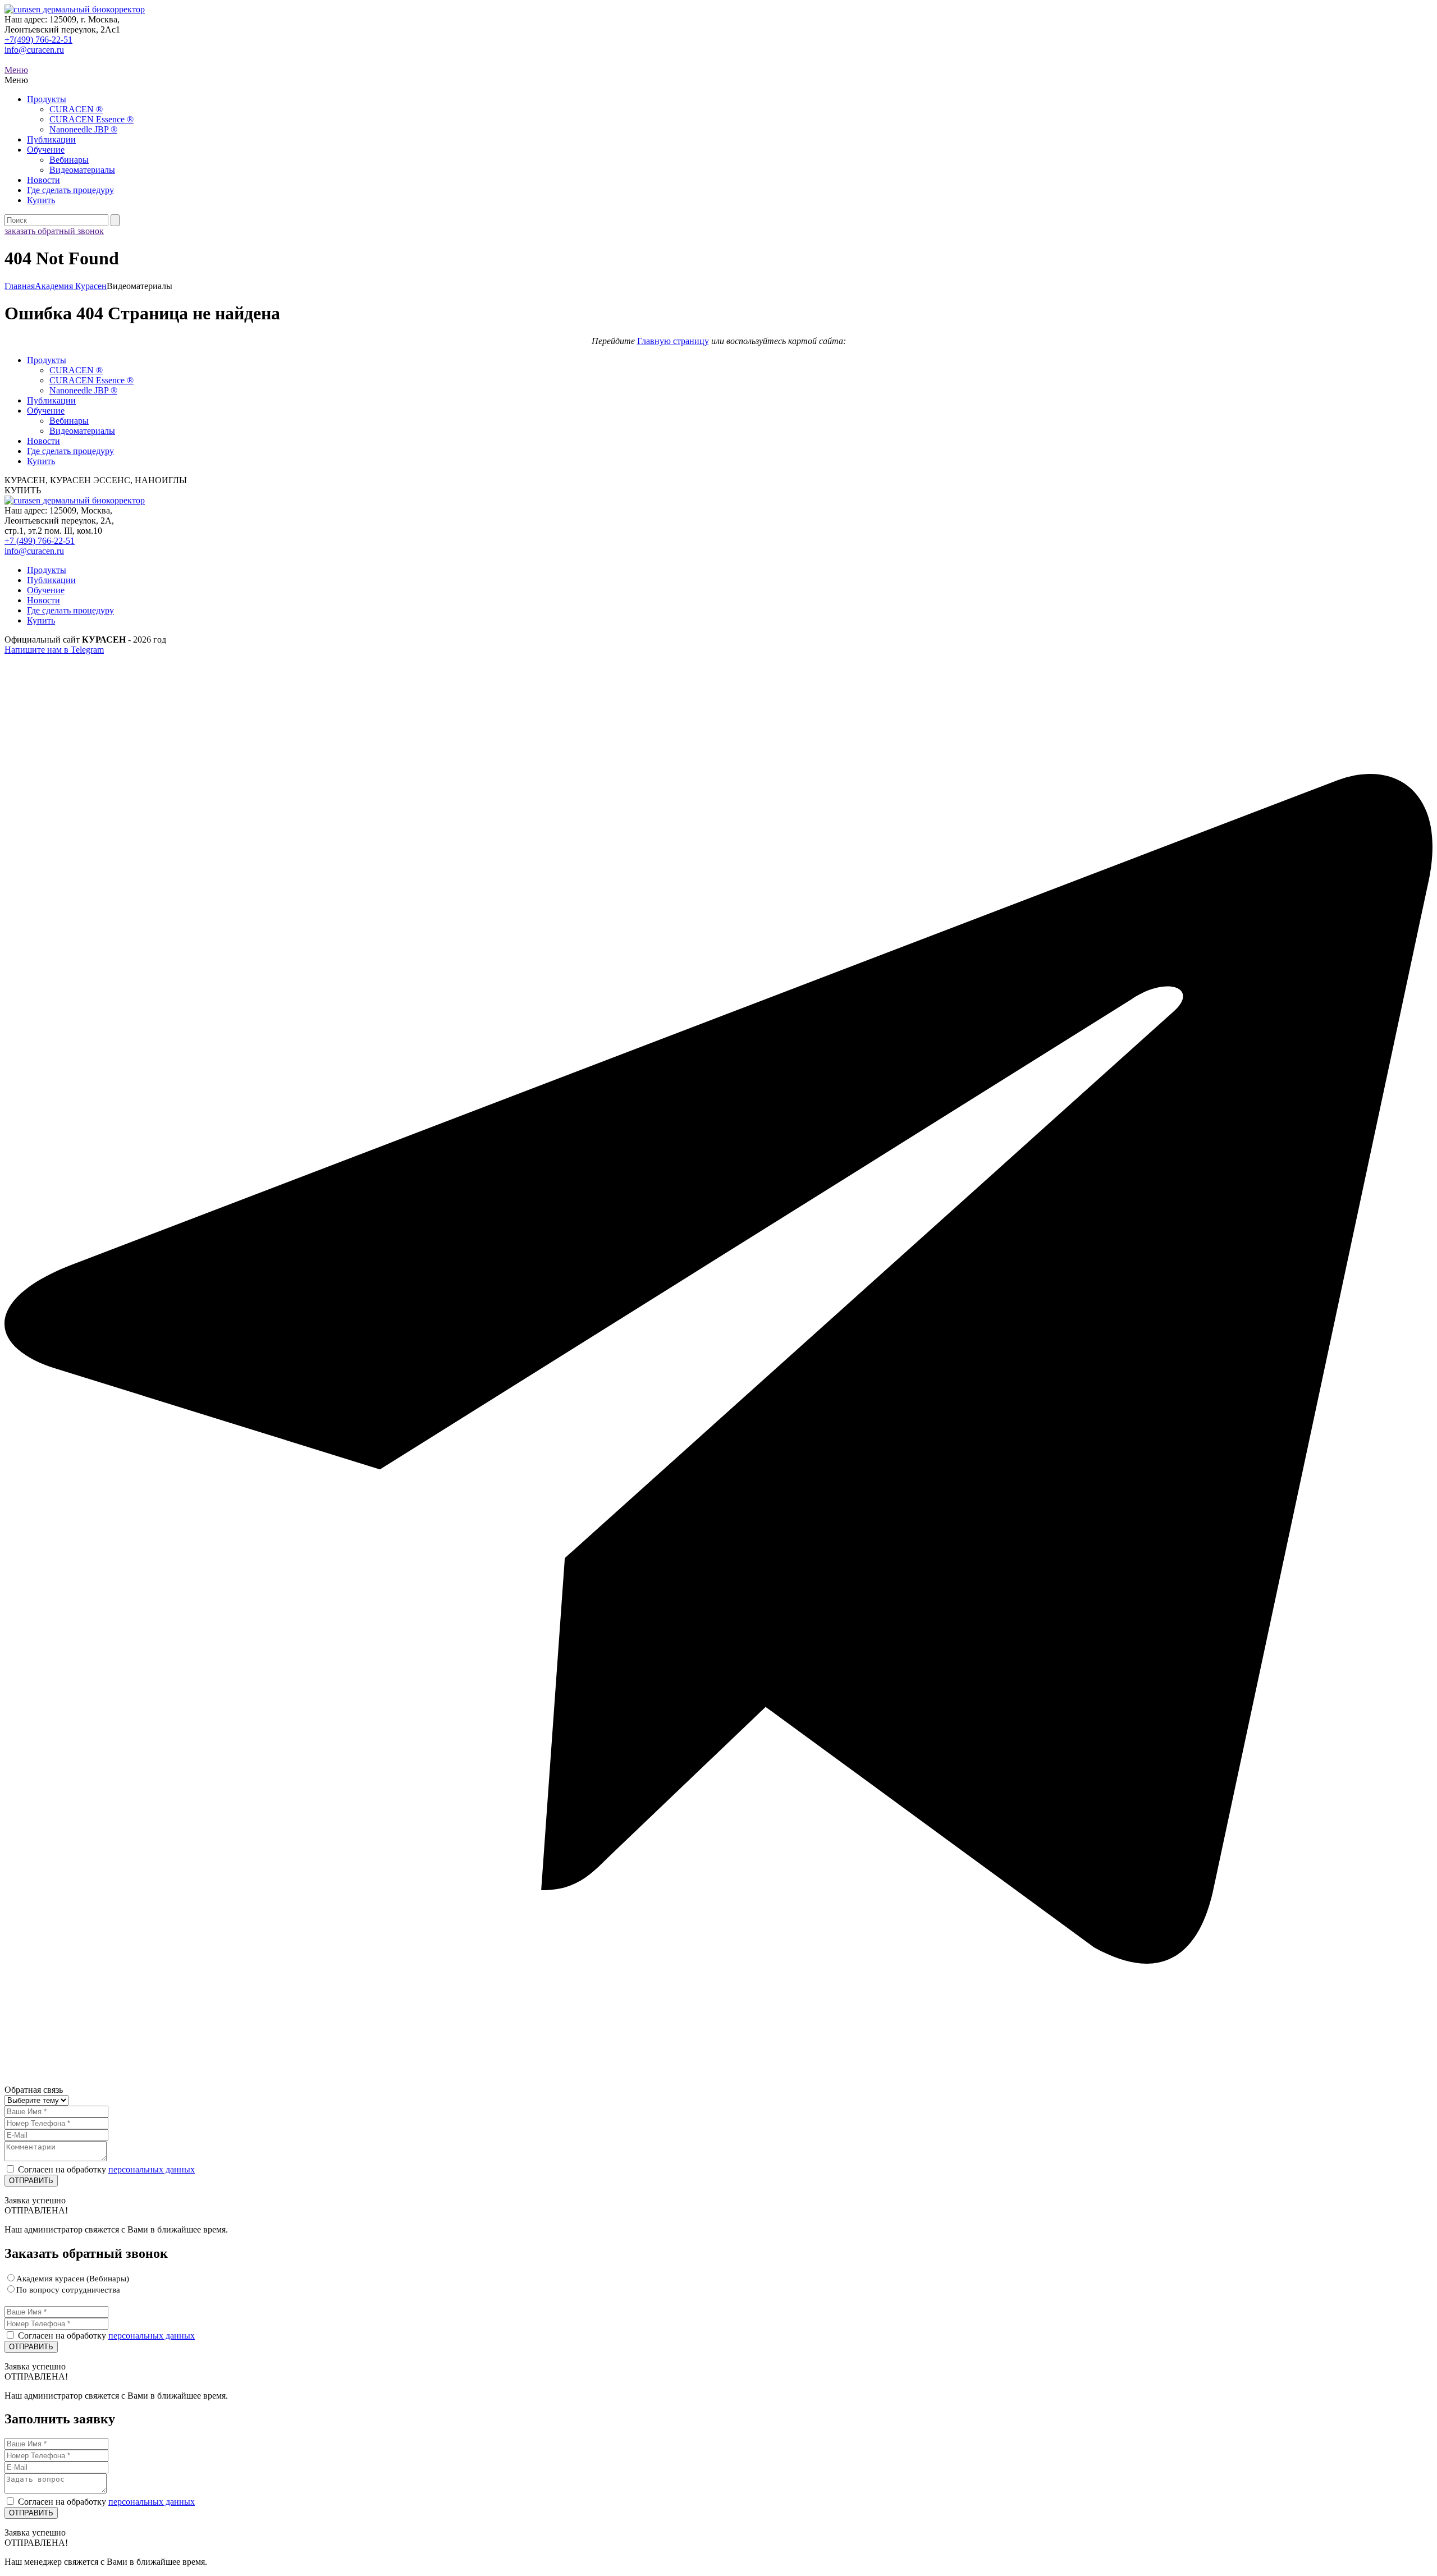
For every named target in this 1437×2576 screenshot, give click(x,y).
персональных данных (152, 2169)
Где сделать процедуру (70, 190)
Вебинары (69, 160)
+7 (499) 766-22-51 (40, 541)
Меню (16, 70)
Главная (20, 286)
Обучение (46, 150)
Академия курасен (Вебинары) (73, 2279)
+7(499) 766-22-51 (38, 40)
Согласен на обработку (106, 2169)
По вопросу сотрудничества (68, 2290)
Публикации (51, 139)
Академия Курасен (71, 286)
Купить (41, 200)
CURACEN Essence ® (91, 119)
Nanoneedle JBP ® (83, 129)
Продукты (47, 99)
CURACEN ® (76, 109)
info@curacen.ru (34, 50)
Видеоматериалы (82, 170)
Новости (44, 180)
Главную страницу (673, 341)
